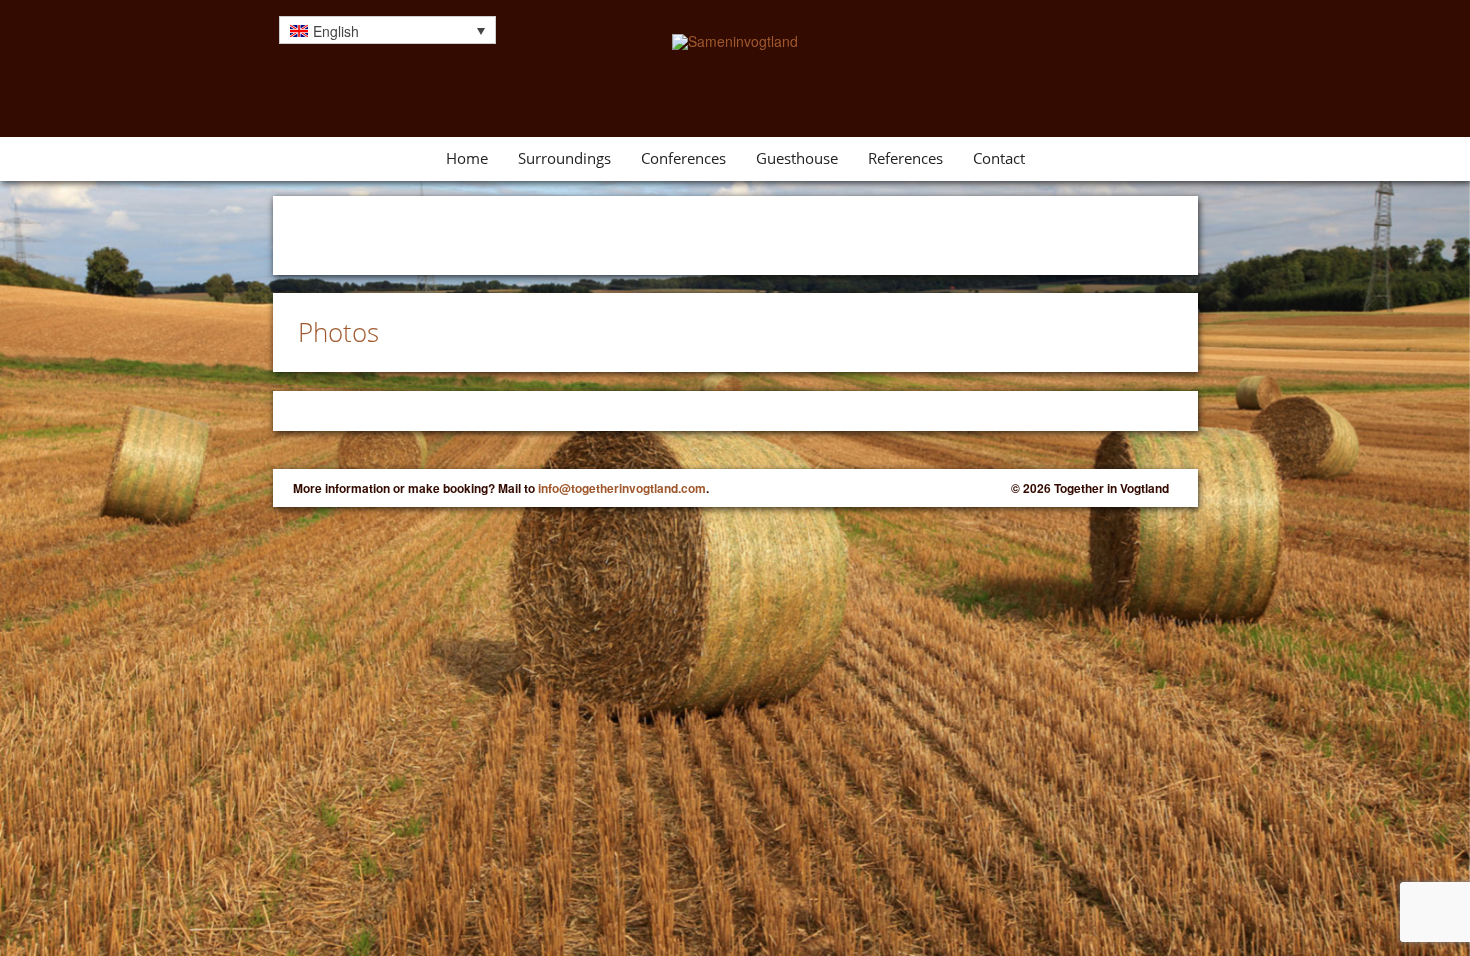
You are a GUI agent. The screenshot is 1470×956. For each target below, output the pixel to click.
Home (467, 158)
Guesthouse (797, 158)
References (905, 158)
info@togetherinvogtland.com (622, 488)
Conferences (683, 158)
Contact (999, 158)
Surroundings (564, 158)
